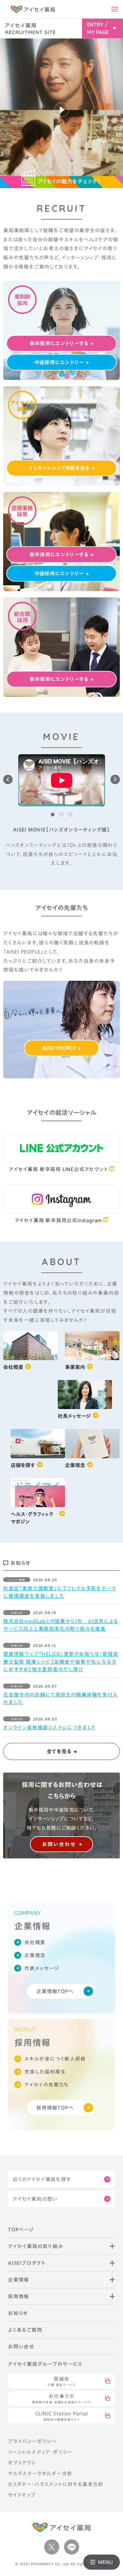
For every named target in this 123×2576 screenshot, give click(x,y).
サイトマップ (22, 2495)
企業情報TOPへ (55, 1991)
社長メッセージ (74, 1416)
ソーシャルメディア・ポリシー (40, 2452)
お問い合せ (21, 2347)
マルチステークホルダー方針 (40, 2473)
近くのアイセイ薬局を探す (42, 2179)
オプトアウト (22, 2463)
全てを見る (59, 1751)
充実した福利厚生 (45, 2072)
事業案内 (75, 1367)
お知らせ (18, 2313)
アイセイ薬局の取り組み (35, 2246)
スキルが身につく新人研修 (55, 2059)
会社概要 (13, 1367)
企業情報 (18, 2280)
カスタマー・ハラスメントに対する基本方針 (56, 2484)
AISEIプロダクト (27, 2263)
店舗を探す (23, 1465)
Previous (8, 779)
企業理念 (75, 1465)
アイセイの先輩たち (46, 2085)
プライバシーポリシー (32, 2441)
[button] (61, 113)
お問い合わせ (59, 1844)
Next (115, 779)
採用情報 (18, 2296)
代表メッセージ (42, 1968)
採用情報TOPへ (55, 2108)
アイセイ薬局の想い (35, 2199)
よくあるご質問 (25, 2330)
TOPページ (21, 2230)
